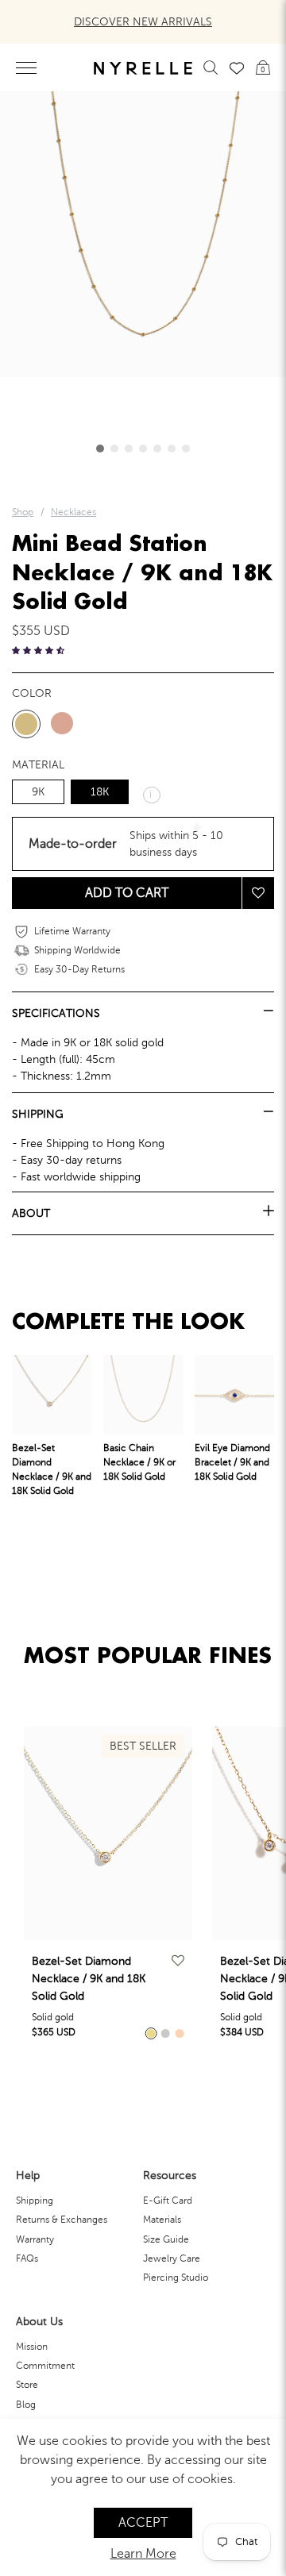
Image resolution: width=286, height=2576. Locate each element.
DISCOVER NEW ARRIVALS (143, 22)
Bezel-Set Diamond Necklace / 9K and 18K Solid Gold (89, 1979)
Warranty (35, 2239)
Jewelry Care (172, 2258)
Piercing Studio (176, 2278)
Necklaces (73, 512)
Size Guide (166, 2239)
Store (27, 2385)
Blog (26, 2405)
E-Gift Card (168, 2201)
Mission (32, 2347)
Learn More (143, 2554)
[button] (100, 449)
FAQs (27, 2258)
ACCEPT (143, 2523)
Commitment (45, 2366)
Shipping (35, 2201)
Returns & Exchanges (62, 2220)
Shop (23, 512)
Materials (162, 2220)
